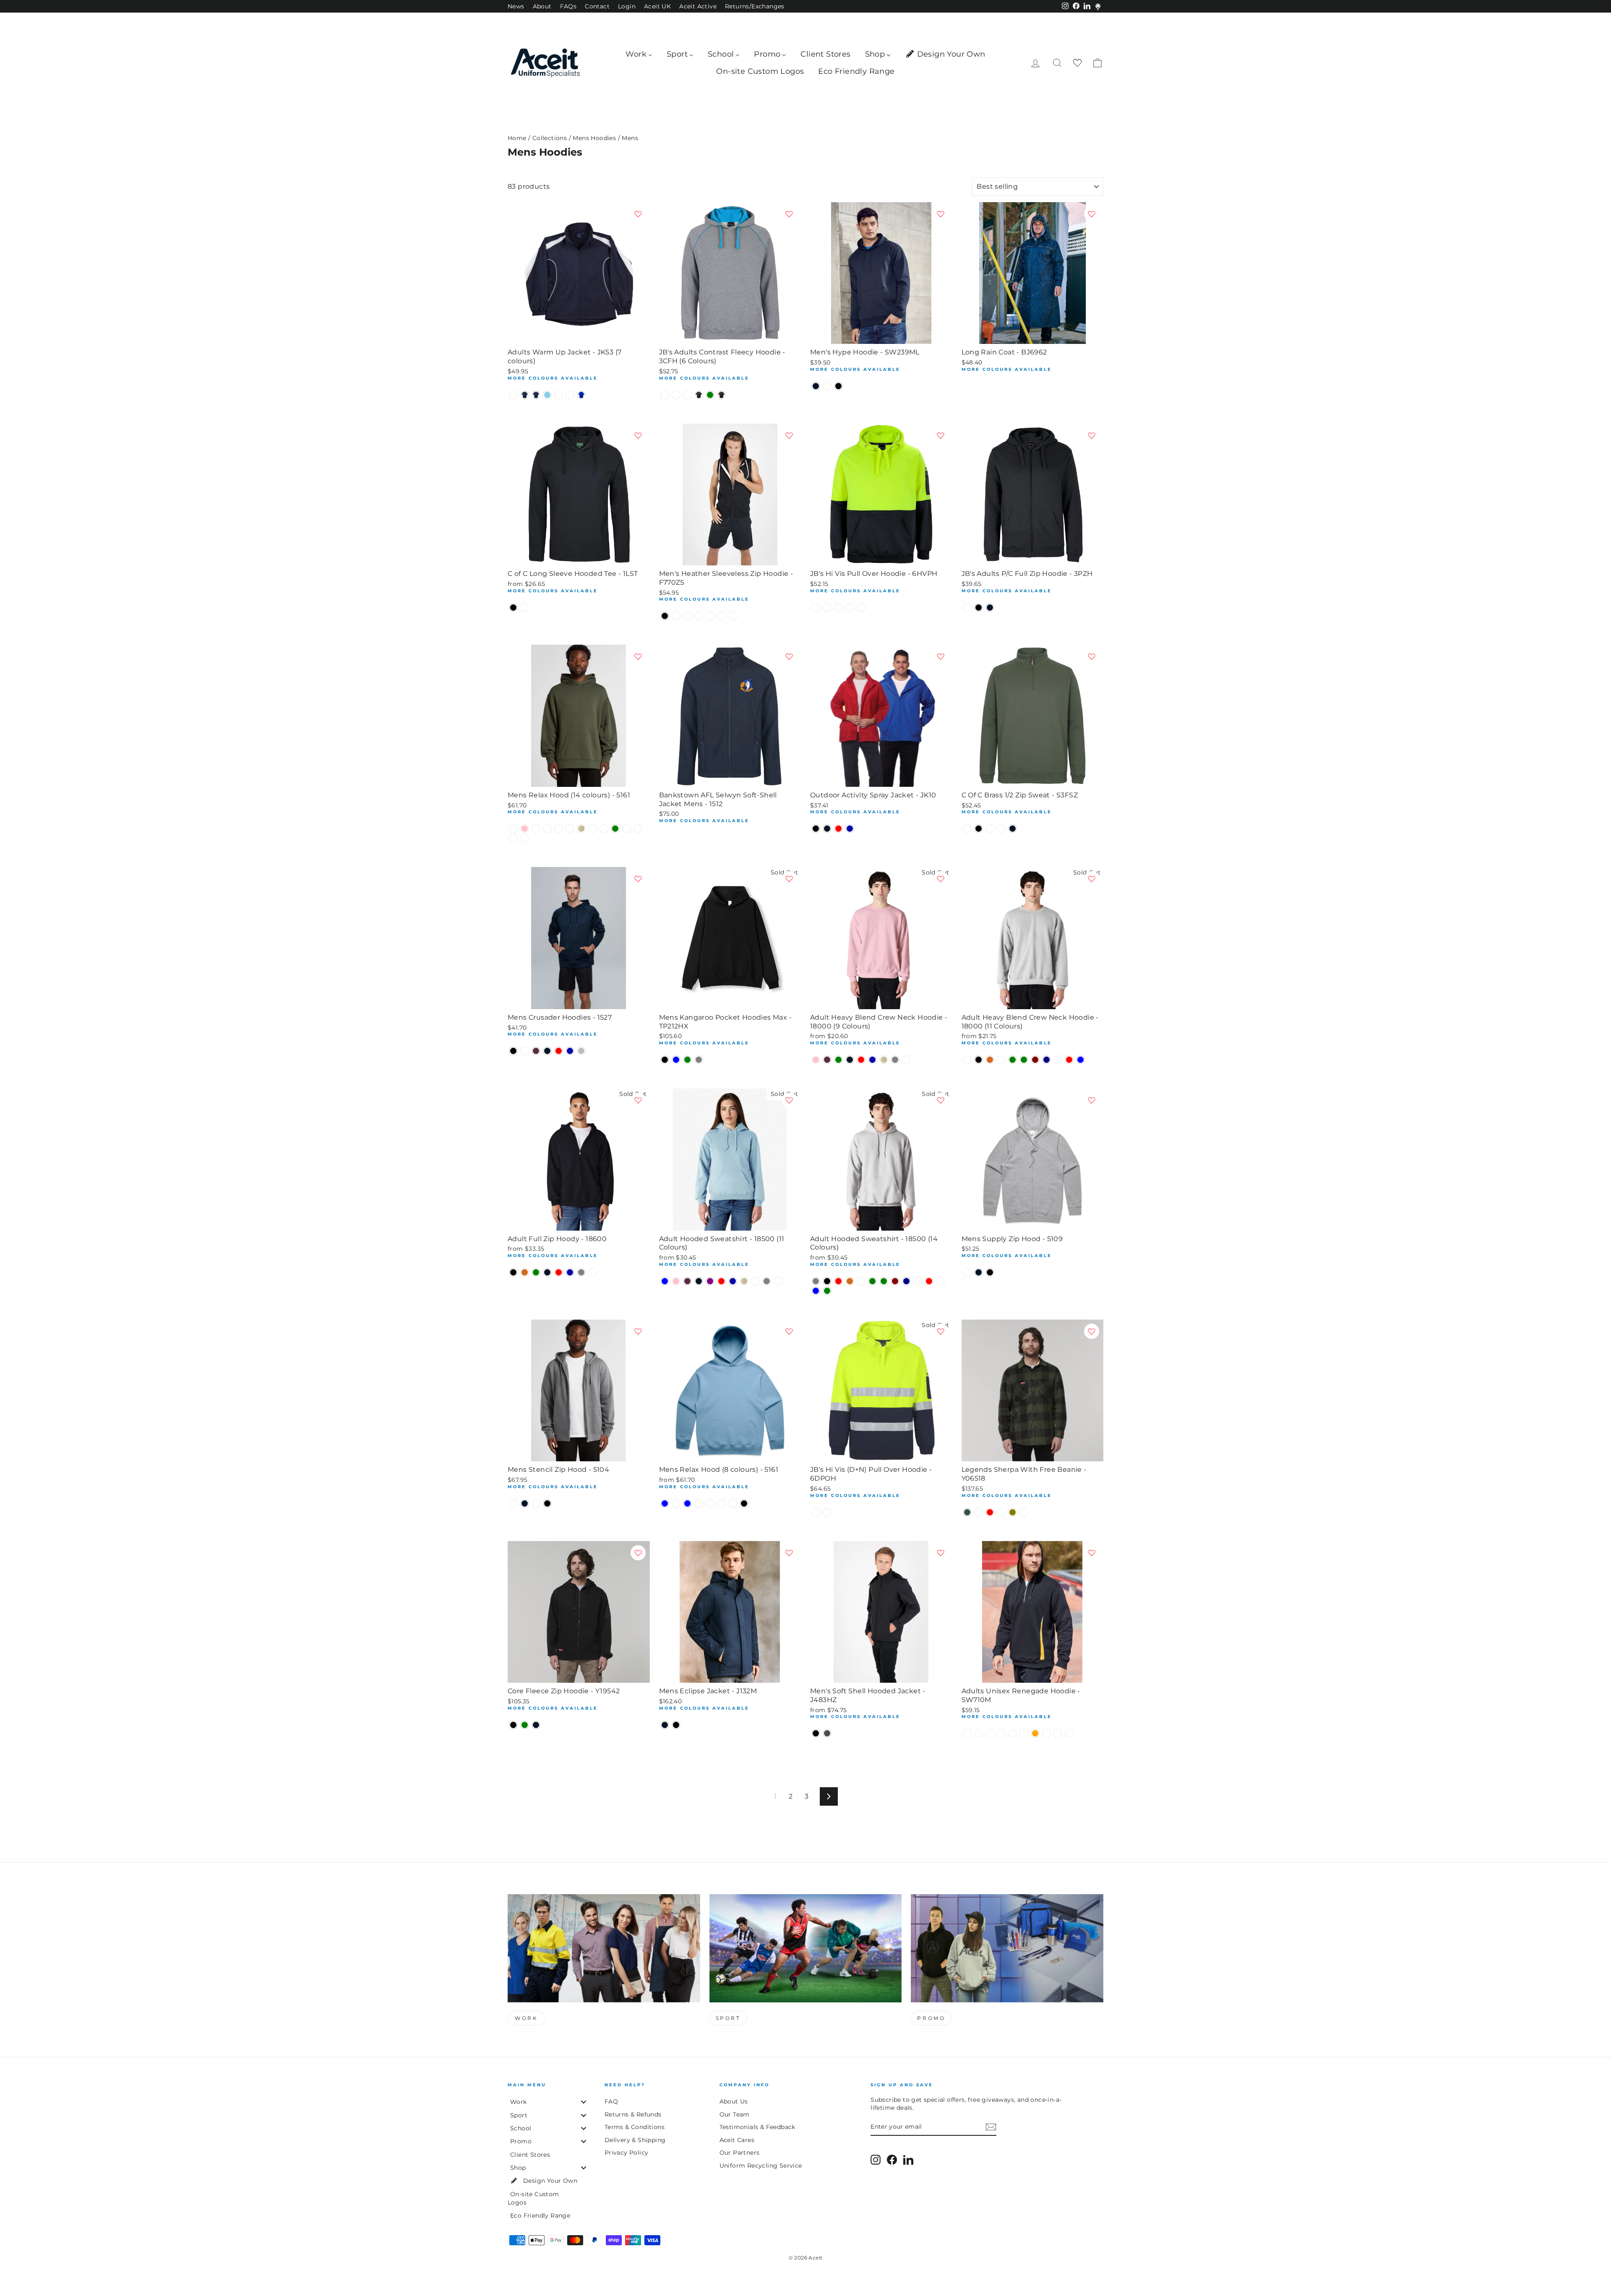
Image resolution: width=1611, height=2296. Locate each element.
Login (627, 6)
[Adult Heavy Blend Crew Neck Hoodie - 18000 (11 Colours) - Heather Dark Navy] (1047, 1060)
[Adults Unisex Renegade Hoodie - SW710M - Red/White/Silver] (967, 1733)
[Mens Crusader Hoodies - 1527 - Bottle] (525, 1051)
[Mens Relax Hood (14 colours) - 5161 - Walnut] (536, 829)
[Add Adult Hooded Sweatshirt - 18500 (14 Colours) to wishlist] (941, 1100)
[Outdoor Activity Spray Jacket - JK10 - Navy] (827, 829)
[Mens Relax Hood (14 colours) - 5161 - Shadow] (559, 829)
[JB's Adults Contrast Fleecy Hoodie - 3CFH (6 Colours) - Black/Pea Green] (710, 395)
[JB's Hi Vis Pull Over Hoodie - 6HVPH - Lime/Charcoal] (827, 608)
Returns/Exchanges (755, 6)
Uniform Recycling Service (761, 2166)
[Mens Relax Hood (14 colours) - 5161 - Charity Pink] (525, 829)
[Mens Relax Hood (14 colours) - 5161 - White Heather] (513, 838)
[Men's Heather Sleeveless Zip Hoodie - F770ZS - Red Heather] (721, 616)
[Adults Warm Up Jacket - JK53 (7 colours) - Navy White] (559, 395)
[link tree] (1098, 7)
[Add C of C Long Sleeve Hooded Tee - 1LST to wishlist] (638, 435)
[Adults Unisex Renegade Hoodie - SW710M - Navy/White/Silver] (990, 1733)
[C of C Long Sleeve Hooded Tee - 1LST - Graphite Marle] (525, 608)
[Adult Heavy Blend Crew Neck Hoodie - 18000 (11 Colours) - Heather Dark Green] (1024, 1060)
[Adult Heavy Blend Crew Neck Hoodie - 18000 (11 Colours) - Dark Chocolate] (990, 1060)
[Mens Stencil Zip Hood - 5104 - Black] (547, 1503)
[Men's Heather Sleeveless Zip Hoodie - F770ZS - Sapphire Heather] (733, 616)
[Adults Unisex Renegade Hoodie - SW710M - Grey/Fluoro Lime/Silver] (1069, 1733)
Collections (550, 138)
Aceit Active (698, 6)
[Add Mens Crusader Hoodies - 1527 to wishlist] (638, 879)
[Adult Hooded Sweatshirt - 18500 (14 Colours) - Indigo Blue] (816, 1291)
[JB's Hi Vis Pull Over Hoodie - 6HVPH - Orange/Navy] (861, 608)
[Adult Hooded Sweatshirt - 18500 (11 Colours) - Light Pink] (676, 1281)
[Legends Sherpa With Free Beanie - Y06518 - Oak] (1001, 1512)
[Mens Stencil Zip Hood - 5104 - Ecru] (513, 1503)
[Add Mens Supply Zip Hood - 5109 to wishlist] (1092, 1100)
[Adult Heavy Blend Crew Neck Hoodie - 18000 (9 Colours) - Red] (861, 1060)
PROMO (931, 2018)
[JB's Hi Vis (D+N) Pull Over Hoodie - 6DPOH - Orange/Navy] (827, 1512)
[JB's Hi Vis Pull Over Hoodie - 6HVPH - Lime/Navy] (838, 608)
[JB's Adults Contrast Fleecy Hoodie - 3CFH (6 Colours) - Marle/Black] (676, 395)
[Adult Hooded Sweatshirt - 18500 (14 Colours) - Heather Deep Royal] (918, 1281)
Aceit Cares (737, 2140)
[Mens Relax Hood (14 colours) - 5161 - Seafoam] (638, 829)
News (516, 6)
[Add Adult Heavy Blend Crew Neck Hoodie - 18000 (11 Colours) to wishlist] (1092, 879)
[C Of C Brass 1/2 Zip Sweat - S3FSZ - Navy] (1013, 829)
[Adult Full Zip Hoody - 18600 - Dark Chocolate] (525, 1272)
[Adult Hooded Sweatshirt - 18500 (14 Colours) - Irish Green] (827, 1291)
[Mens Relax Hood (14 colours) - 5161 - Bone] (525, 838)
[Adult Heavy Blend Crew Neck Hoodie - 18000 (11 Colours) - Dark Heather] (1001, 1060)
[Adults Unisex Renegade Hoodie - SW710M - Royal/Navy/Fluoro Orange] (1035, 1733)
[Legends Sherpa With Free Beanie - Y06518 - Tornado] (1024, 1512)
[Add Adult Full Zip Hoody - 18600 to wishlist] (638, 1100)
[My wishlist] (1077, 63)
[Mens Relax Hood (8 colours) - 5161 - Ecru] (710, 1503)
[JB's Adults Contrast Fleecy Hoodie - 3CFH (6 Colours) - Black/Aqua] (687, 395)
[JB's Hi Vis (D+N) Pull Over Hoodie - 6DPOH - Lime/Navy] (816, 1512)
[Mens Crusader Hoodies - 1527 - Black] (513, 1051)
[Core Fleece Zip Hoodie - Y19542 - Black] (513, 1725)
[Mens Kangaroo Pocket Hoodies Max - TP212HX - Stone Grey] (699, 1060)
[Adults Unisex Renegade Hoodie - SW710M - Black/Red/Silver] (1013, 1733)
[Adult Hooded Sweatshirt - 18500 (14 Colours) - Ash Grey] (816, 1281)
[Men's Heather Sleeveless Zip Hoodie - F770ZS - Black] (665, 616)
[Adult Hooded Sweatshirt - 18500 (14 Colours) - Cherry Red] (838, 1281)
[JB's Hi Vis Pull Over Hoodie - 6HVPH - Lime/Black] (816, 608)
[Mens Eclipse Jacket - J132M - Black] (676, 1725)
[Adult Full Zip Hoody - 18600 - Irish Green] (536, 1272)
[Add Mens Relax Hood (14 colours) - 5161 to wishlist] (638, 656)
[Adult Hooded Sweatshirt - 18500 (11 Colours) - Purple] (710, 1281)
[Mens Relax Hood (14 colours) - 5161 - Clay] (593, 829)
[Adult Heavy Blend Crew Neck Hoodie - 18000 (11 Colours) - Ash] (967, 1060)
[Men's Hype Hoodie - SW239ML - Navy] (816, 386)
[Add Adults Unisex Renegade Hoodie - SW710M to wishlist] (1092, 1553)
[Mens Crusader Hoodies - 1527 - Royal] (570, 1051)
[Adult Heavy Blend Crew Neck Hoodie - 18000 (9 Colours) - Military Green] (838, 1060)
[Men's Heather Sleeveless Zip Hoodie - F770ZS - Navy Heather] (710, 616)
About (542, 6)
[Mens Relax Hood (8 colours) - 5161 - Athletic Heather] (733, 1503)
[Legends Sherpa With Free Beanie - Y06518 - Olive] (1013, 1512)
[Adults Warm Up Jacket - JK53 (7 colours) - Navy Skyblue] (547, 395)
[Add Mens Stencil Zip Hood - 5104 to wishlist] (638, 1331)
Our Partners (740, 2153)
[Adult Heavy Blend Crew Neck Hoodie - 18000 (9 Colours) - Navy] (850, 1060)
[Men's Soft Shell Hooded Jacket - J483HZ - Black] (816, 1733)
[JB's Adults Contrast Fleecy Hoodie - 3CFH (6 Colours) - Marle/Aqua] (665, 395)
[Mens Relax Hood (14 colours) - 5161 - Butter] (570, 829)
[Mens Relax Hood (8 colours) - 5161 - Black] (744, 1503)
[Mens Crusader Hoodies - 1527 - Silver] (581, 1051)
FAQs (568, 6)
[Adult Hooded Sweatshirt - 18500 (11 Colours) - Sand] (744, 1281)
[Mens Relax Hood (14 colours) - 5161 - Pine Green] (615, 829)
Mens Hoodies (594, 138)
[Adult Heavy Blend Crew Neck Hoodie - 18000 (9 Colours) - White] (906, 1060)
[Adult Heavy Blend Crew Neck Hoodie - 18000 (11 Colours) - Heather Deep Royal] (1058, 1060)
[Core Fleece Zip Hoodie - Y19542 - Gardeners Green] (525, 1725)
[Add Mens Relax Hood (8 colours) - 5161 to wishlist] (789, 1331)
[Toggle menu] (584, 2102)
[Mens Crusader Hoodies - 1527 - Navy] (547, 1051)
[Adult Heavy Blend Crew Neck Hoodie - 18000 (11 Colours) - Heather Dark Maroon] (1035, 1060)
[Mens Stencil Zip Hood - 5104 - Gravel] (536, 1503)
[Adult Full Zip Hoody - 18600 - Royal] (570, 1272)
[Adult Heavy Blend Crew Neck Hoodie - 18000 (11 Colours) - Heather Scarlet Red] (1069, 1060)
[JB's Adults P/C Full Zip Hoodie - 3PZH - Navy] (990, 608)
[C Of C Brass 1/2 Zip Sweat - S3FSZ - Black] (979, 829)
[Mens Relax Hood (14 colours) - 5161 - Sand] (581, 829)
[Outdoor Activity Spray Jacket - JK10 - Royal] (850, 829)
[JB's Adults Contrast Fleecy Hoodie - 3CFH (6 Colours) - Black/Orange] (699, 395)
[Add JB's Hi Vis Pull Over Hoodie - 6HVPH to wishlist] (941, 435)
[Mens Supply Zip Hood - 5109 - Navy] (979, 1272)
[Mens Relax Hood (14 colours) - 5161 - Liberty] (547, 829)
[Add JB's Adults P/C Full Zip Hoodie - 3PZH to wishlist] (1092, 435)
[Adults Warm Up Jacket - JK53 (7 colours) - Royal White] (581, 395)
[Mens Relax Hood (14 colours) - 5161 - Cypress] (604, 829)
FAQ (611, 2101)
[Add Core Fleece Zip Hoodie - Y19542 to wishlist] (638, 1553)
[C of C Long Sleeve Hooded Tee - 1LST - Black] (513, 608)
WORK (526, 2018)
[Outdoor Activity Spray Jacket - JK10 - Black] (816, 829)
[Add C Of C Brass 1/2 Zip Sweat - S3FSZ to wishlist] (1092, 656)
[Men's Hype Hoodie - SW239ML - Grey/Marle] (827, 386)
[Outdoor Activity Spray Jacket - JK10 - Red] (838, 829)
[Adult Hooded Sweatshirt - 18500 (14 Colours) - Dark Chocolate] (850, 1281)
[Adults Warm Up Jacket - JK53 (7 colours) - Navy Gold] (525, 395)
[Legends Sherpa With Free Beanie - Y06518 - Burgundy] (979, 1512)
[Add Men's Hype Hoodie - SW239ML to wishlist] (941, 214)
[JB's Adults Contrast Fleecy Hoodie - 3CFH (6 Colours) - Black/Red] (721, 395)
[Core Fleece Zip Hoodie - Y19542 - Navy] (536, 1725)
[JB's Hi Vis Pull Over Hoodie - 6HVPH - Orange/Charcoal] (850, 608)
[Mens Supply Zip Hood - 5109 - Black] (990, 1272)
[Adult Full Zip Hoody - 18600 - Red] (559, 1272)
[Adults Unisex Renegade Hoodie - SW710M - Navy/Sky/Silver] (1058, 1733)
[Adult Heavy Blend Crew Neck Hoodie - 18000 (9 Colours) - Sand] (884, 1060)
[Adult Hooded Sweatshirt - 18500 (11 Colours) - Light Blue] (665, 1281)
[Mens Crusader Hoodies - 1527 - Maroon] (536, 1051)
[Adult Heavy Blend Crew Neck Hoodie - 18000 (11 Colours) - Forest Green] (1013, 1060)
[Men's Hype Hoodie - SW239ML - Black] (838, 386)
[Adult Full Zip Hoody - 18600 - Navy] (547, 1272)
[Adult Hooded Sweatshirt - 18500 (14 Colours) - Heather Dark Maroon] (895, 1281)
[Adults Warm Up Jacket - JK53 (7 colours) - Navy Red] (536, 395)
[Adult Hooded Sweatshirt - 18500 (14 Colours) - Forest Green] (872, 1281)
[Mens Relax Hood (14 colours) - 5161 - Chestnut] (627, 829)
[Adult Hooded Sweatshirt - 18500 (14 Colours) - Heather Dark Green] (884, 1281)
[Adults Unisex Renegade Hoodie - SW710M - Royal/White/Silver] (979, 1733)
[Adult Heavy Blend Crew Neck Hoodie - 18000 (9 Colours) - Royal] (872, 1060)
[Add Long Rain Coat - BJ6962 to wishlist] (1092, 214)
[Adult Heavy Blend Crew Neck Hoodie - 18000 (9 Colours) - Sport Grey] (895, 1060)
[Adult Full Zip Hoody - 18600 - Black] (513, 1272)
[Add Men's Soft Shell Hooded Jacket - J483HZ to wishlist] (941, 1553)
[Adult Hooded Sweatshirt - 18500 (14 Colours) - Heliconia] (940, 1281)
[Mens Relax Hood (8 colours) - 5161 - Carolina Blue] (665, 1503)
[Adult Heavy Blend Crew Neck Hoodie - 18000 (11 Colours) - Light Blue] (1081, 1060)
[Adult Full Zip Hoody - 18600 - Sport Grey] (581, 1272)
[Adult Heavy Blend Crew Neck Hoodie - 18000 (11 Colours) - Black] (979, 1060)
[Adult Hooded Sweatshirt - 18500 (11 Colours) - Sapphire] (755, 1281)
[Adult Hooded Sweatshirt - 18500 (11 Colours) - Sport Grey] (767, 1281)
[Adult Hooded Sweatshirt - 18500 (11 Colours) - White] (778, 1281)
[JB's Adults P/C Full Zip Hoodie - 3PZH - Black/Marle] (967, 608)
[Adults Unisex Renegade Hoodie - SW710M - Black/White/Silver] (1024, 1733)
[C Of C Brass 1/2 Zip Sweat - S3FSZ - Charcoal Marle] (990, 829)
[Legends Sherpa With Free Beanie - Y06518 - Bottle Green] (967, 1512)
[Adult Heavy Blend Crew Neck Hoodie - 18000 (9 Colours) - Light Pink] (816, 1060)
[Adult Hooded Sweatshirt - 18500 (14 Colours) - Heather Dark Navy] (906, 1281)
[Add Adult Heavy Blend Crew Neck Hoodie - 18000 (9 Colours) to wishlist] (941, 879)
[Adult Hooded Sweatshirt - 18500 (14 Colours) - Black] (827, 1281)
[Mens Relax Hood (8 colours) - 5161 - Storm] (699, 1503)
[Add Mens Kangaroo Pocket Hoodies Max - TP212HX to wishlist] (789, 879)
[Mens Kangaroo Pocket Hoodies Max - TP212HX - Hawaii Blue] (676, 1060)
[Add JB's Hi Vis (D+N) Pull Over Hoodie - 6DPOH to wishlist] (941, 1331)
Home (517, 138)
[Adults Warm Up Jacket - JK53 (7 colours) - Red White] (570, 395)
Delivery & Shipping (635, 2140)
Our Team (735, 2114)
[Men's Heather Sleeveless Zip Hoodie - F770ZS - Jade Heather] (699, 616)
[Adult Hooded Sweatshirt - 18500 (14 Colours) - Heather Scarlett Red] (929, 1281)
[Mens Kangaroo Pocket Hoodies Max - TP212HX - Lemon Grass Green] (687, 1060)
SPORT (728, 2018)
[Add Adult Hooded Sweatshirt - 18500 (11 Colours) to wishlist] (789, 1100)
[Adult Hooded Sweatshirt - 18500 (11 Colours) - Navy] (699, 1281)
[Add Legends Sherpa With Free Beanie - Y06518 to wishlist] (1092, 1331)
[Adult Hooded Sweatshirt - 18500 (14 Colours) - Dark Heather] (861, 1281)
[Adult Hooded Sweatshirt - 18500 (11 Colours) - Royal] (733, 1281)
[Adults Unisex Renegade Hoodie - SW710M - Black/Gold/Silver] (1047, 1733)
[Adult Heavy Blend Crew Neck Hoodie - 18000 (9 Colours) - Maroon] (827, 1060)
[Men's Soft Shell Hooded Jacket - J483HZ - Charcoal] (827, 1733)
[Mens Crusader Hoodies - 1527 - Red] (559, 1051)
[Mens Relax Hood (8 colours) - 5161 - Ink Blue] (687, 1503)
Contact (597, 6)
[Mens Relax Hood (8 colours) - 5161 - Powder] (676, 1503)
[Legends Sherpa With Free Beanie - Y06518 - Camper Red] (990, 1512)
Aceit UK (657, 6)
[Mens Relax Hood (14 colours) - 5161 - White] (513, 829)
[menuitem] (639, 54)
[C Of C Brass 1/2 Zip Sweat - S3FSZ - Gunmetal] (1001, 829)
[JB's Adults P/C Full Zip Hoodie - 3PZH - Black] (979, 608)
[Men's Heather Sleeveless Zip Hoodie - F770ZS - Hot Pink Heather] (687, 616)
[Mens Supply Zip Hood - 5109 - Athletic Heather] (967, 1272)
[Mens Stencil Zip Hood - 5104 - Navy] (525, 1503)
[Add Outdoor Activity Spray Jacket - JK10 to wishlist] (941, 656)
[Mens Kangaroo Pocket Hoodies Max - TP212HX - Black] (665, 1060)
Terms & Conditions (635, 2127)
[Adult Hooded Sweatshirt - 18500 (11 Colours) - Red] (721, 1281)
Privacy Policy (627, 2153)
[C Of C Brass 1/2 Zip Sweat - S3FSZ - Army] (967, 829)
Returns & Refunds (633, 2114)
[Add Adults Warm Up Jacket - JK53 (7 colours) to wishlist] (638, 214)
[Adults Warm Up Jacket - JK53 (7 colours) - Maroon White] (513, 395)
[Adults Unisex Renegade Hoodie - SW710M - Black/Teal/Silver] (1001, 1733)
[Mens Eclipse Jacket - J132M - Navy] (665, 1725)
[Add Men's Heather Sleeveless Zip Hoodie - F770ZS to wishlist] (789, 435)
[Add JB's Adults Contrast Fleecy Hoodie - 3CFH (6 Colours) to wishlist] (789, 214)
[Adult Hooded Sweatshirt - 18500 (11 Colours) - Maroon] (687, 1281)
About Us (734, 2101)
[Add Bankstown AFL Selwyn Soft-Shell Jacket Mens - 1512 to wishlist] (789, 656)
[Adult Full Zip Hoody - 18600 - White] (593, 1272)
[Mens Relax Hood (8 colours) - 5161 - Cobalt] (721, 1503)
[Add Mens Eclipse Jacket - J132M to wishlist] (789, 1553)
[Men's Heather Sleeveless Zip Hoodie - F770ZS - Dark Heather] (676, 616)
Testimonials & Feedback (757, 2127)
